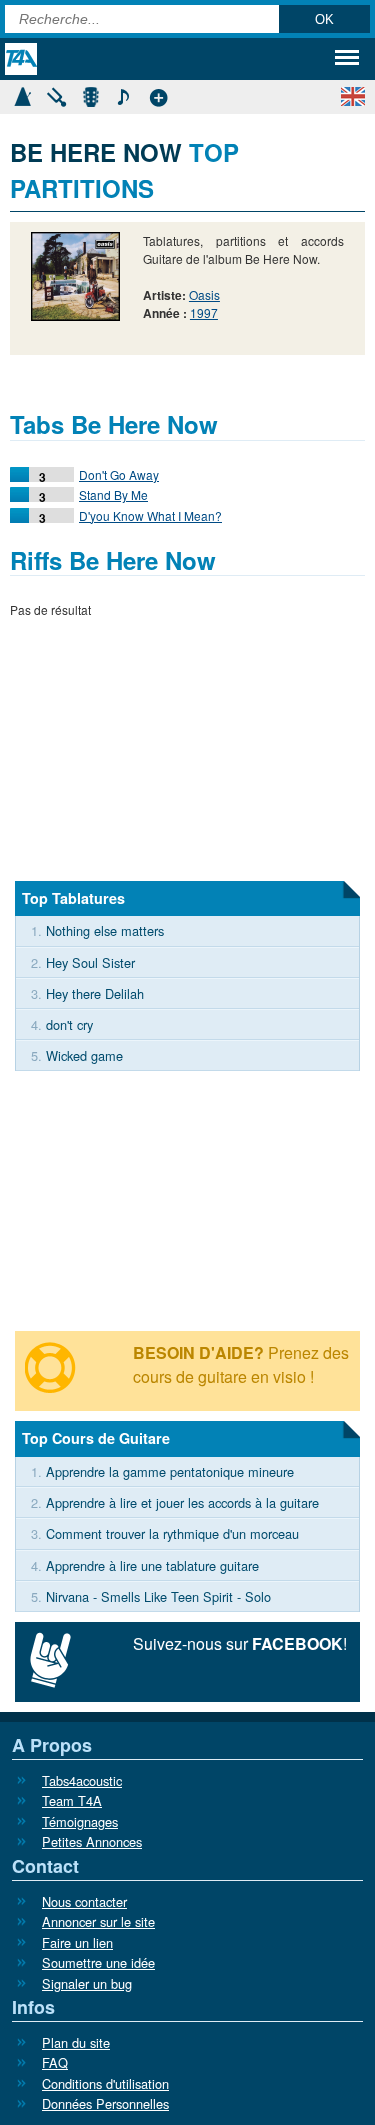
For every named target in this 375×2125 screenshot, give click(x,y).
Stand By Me (113, 494)
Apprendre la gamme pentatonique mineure (170, 1471)
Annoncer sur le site (98, 1921)
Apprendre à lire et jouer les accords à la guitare (182, 1502)
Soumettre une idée (98, 1962)
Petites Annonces (92, 1841)
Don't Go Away (119, 474)
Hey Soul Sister (90, 962)
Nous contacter (84, 1901)
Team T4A (72, 1800)
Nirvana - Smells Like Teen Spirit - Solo (158, 1596)
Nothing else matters (105, 930)
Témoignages (80, 1821)
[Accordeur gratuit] (56, 94)
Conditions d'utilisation (105, 2083)
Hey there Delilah (95, 993)
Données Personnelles (105, 2103)
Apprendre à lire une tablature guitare (152, 1565)
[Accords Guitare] (90, 94)
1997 (204, 312)
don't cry (69, 1024)
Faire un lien (77, 1942)
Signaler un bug (87, 1983)
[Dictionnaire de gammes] (124, 94)
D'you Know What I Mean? (150, 515)
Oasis (204, 294)
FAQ (55, 2062)
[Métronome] (22, 94)
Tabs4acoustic (82, 1780)
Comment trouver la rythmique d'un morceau (172, 1533)
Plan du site (76, 2042)
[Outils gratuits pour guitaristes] (158, 94)
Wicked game (84, 1055)
